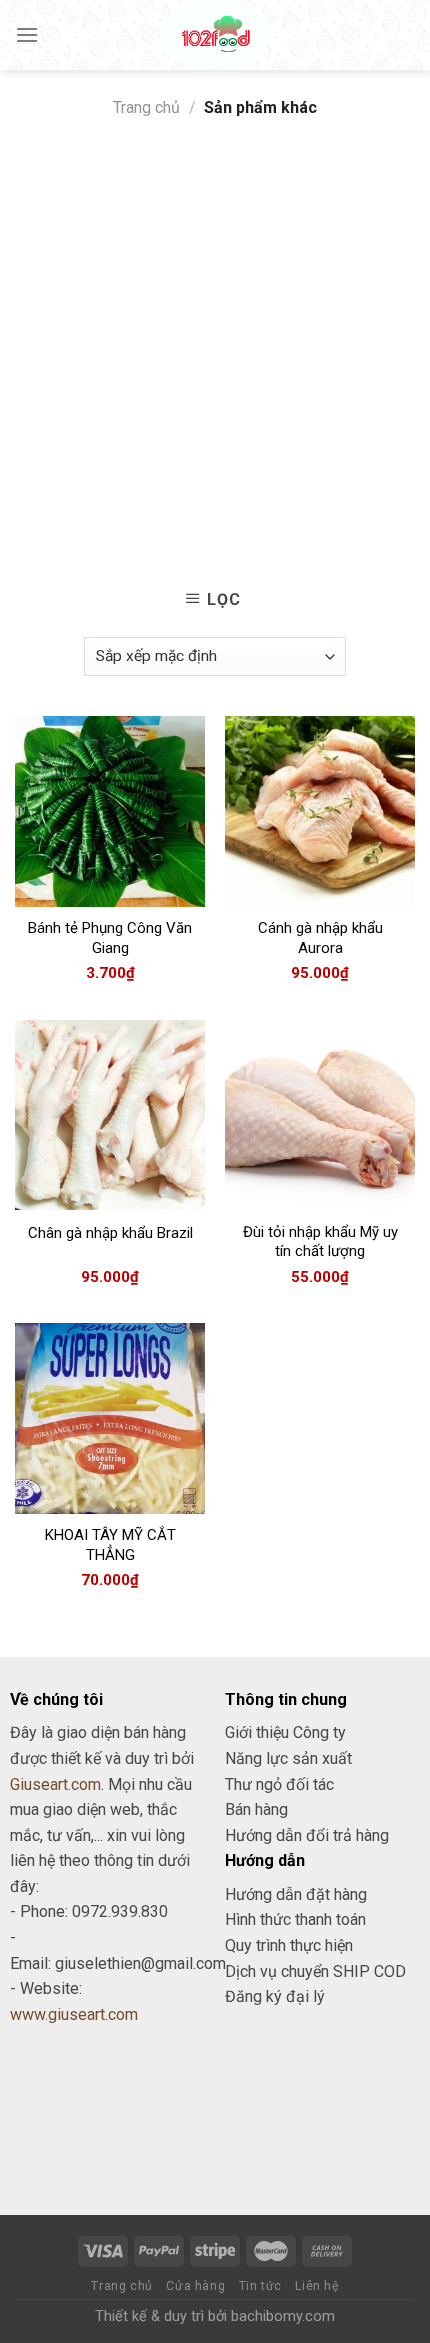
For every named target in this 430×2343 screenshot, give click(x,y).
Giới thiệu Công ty (285, 1732)
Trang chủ (146, 107)
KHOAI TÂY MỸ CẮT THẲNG (110, 1545)
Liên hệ (316, 2286)
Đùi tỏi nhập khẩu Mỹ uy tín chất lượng (320, 1242)
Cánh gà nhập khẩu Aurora (320, 938)
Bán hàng (256, 1809)
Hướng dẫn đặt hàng (296, 1894)
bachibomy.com (283, 2316)
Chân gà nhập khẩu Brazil (110, 1233)
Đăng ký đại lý (275, 1996)
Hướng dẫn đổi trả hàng (307, 1835)
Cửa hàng (195, 2286)
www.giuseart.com (74, 2014)
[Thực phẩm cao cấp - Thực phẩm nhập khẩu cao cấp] (215, 35)
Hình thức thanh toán (295, 1919)
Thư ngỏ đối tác (279, 1784)
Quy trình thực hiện (289, 1945)
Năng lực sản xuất (288, 1758)
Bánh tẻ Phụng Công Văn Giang (110, 938)
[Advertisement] (215, 346)
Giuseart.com (55, 1784)
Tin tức (260, 2286)
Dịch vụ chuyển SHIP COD (315, 1971)
